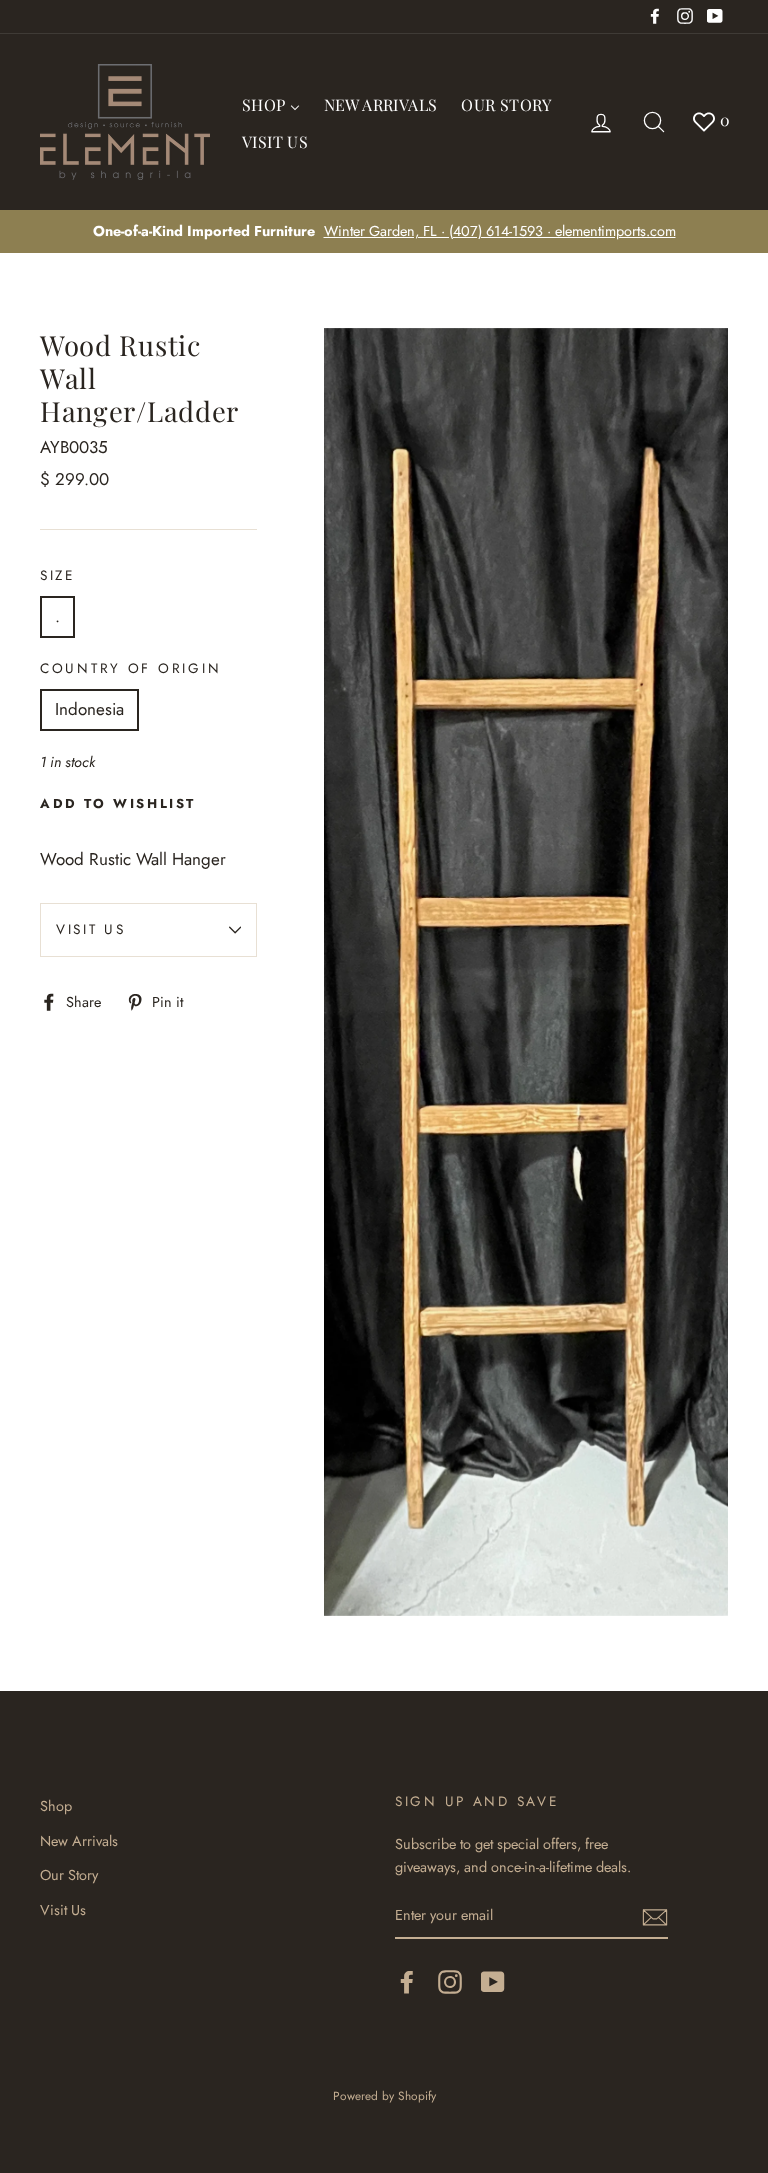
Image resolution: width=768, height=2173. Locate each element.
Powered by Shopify (384, 2095)
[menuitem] (271, 103)
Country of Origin (130, 668)
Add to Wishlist (118, 803)
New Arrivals (79, 1841)
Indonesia (89, 709)
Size (57, 575)
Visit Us (91, 929)
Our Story (69, 1875)
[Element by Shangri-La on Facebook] (407, 1981)
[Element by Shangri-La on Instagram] (450, 1981)
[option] (384, 231)
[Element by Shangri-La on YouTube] (493, 1981)
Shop (56, 1806)
